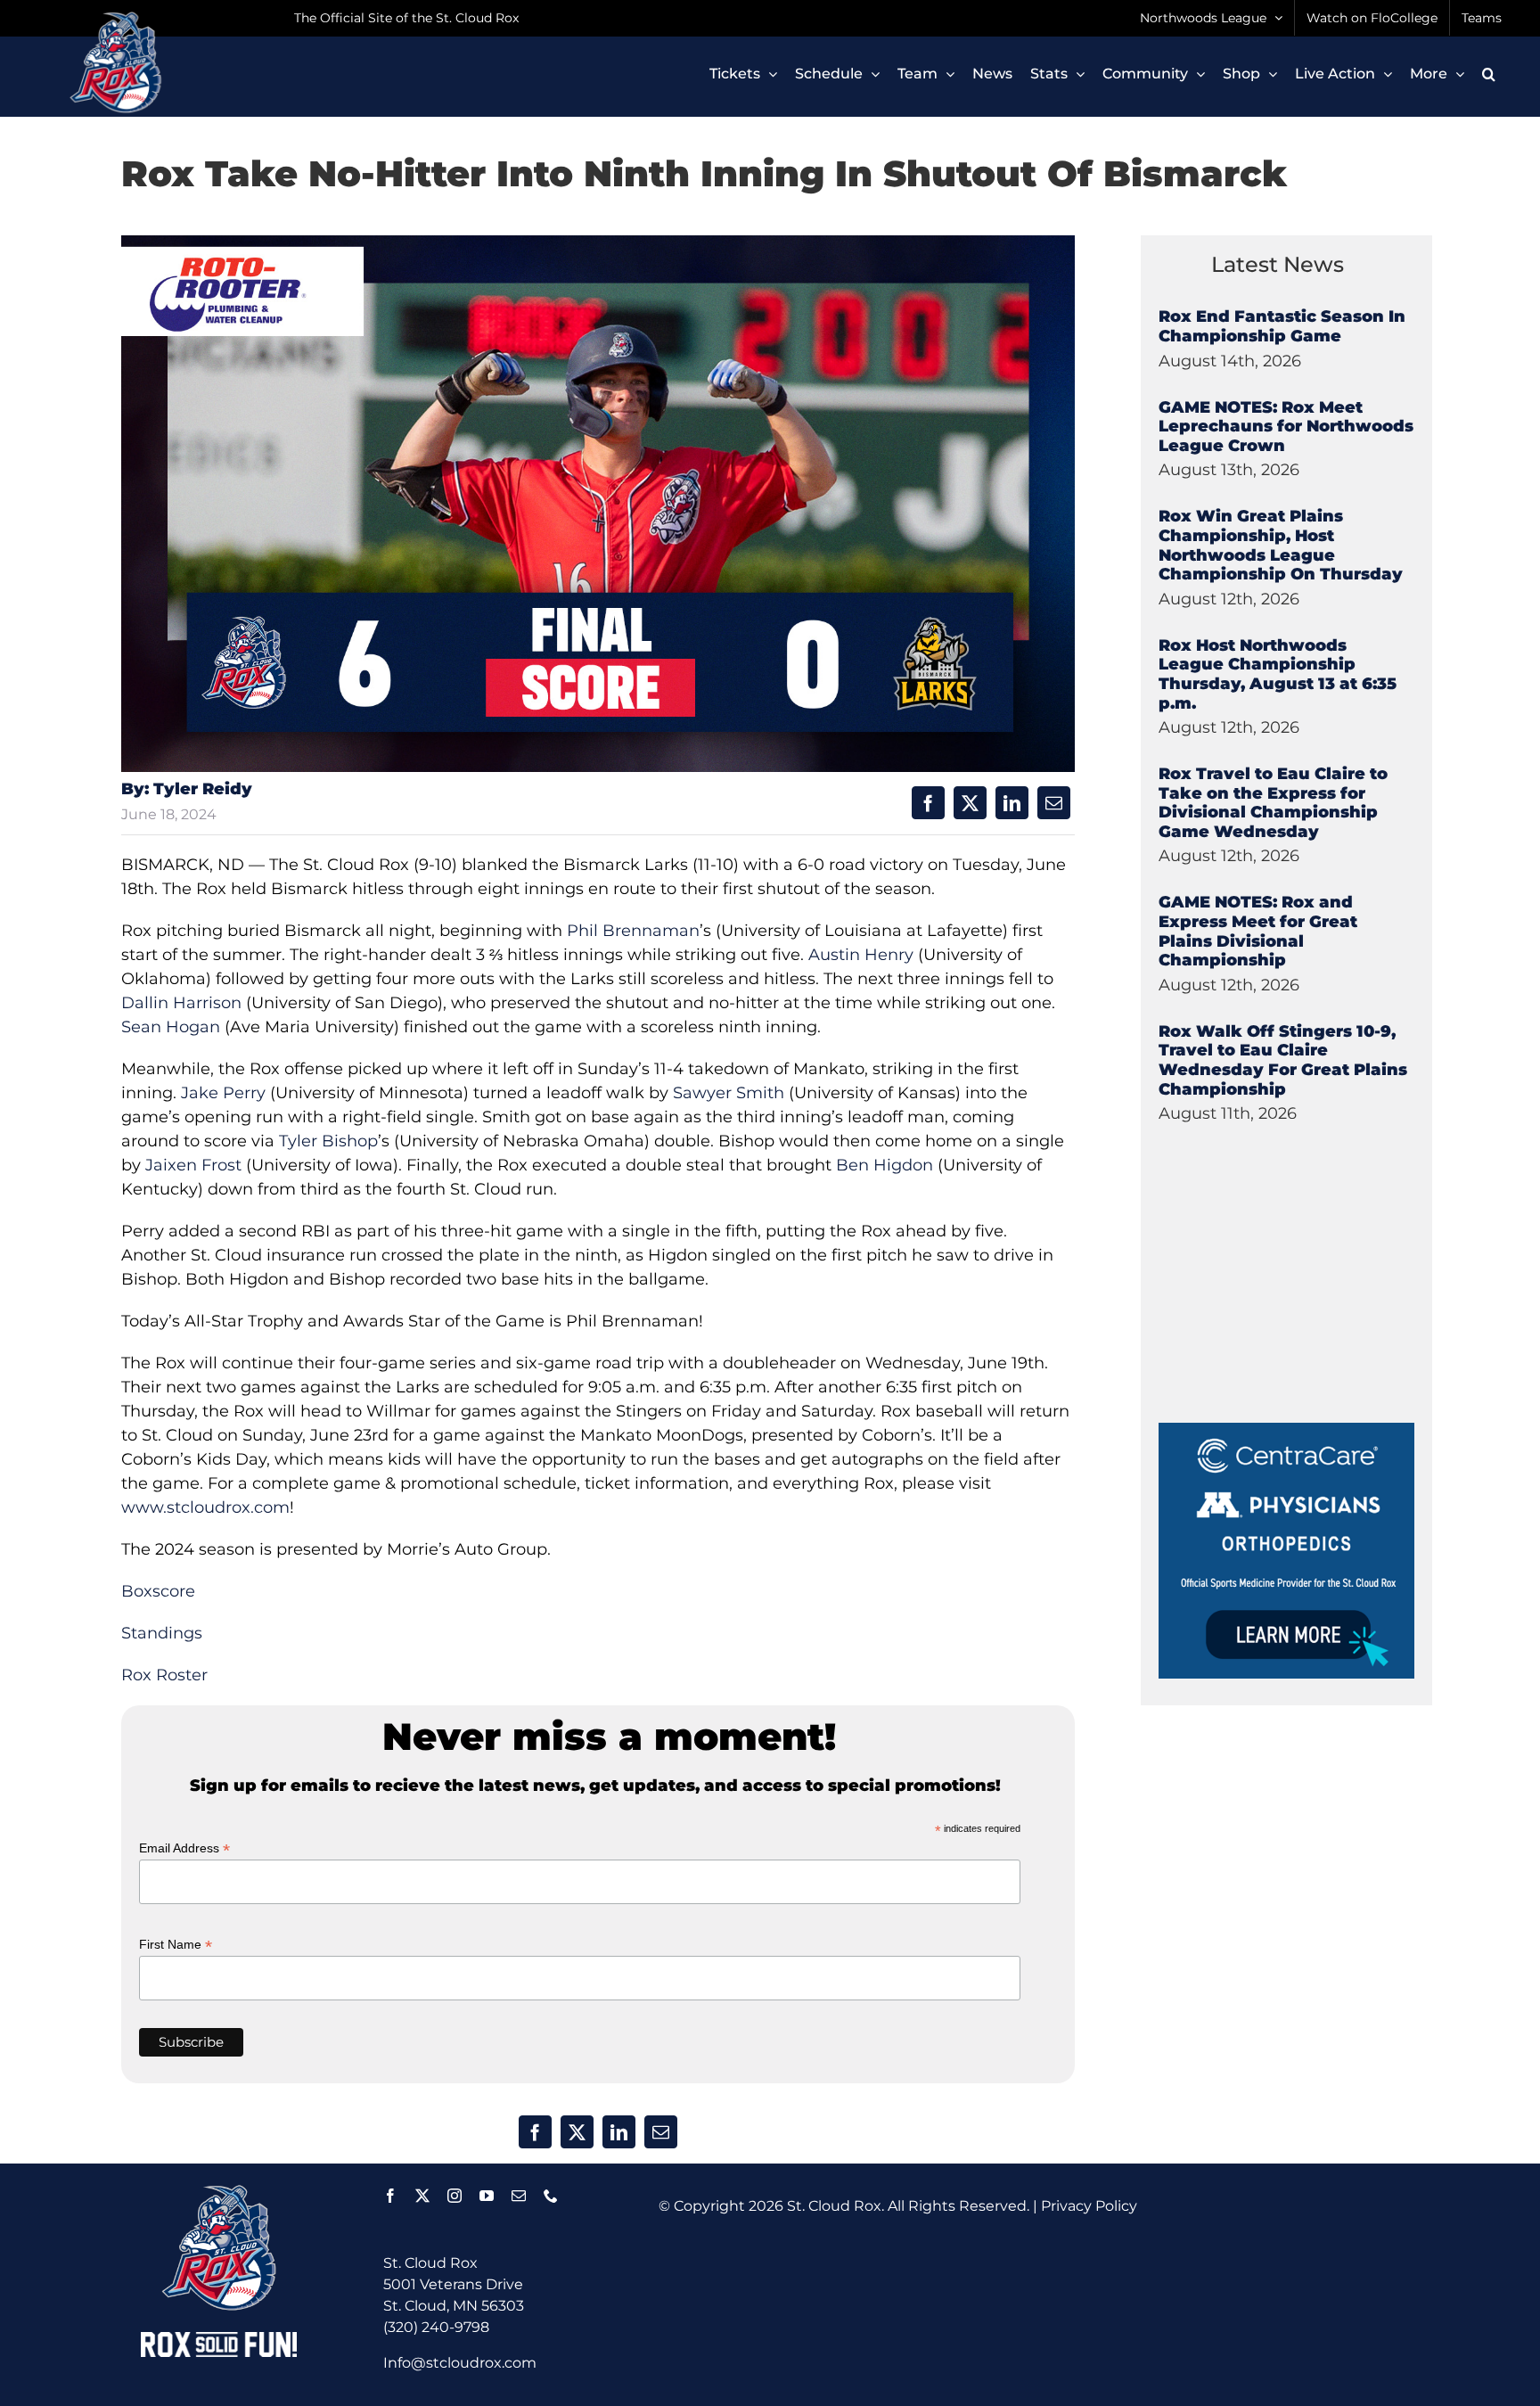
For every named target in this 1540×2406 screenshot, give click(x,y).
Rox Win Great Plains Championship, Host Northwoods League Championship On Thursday (1281, 545)
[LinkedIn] (1012, 803)
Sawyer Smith (729, 1093)
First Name (176, 1945)
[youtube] (487, 2196)
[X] (970, 803)
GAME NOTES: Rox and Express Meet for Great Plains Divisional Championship (1258, 931)
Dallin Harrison (181, 1003)
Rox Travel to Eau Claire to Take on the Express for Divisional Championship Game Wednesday (1273, 803)
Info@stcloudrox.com (460, 2363)
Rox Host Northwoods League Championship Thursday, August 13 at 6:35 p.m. (1278, 674)
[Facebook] (928, 803)
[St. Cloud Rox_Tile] (1286, 1429)
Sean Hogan (171, 1027)
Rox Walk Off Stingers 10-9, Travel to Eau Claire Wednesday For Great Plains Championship (1283, 1060)
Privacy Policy (1089, 2206)
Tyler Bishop (328, 1141)
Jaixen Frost (193, 1165)
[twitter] (422, 2196)
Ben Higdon (885, 1165)
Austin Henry (861, 955)
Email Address (184, 1848)
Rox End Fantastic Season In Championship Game (1282, 326)
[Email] (1054, 803)
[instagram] (455, 2196)
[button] (1489, 74)
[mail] (519, 2196)
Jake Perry (223, 1093)
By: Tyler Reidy (187, 789)
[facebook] (390, 2196)
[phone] (551, 2196)
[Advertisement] (1292, 1311)
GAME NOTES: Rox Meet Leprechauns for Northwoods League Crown (1286, 427)
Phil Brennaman (633, 931)
